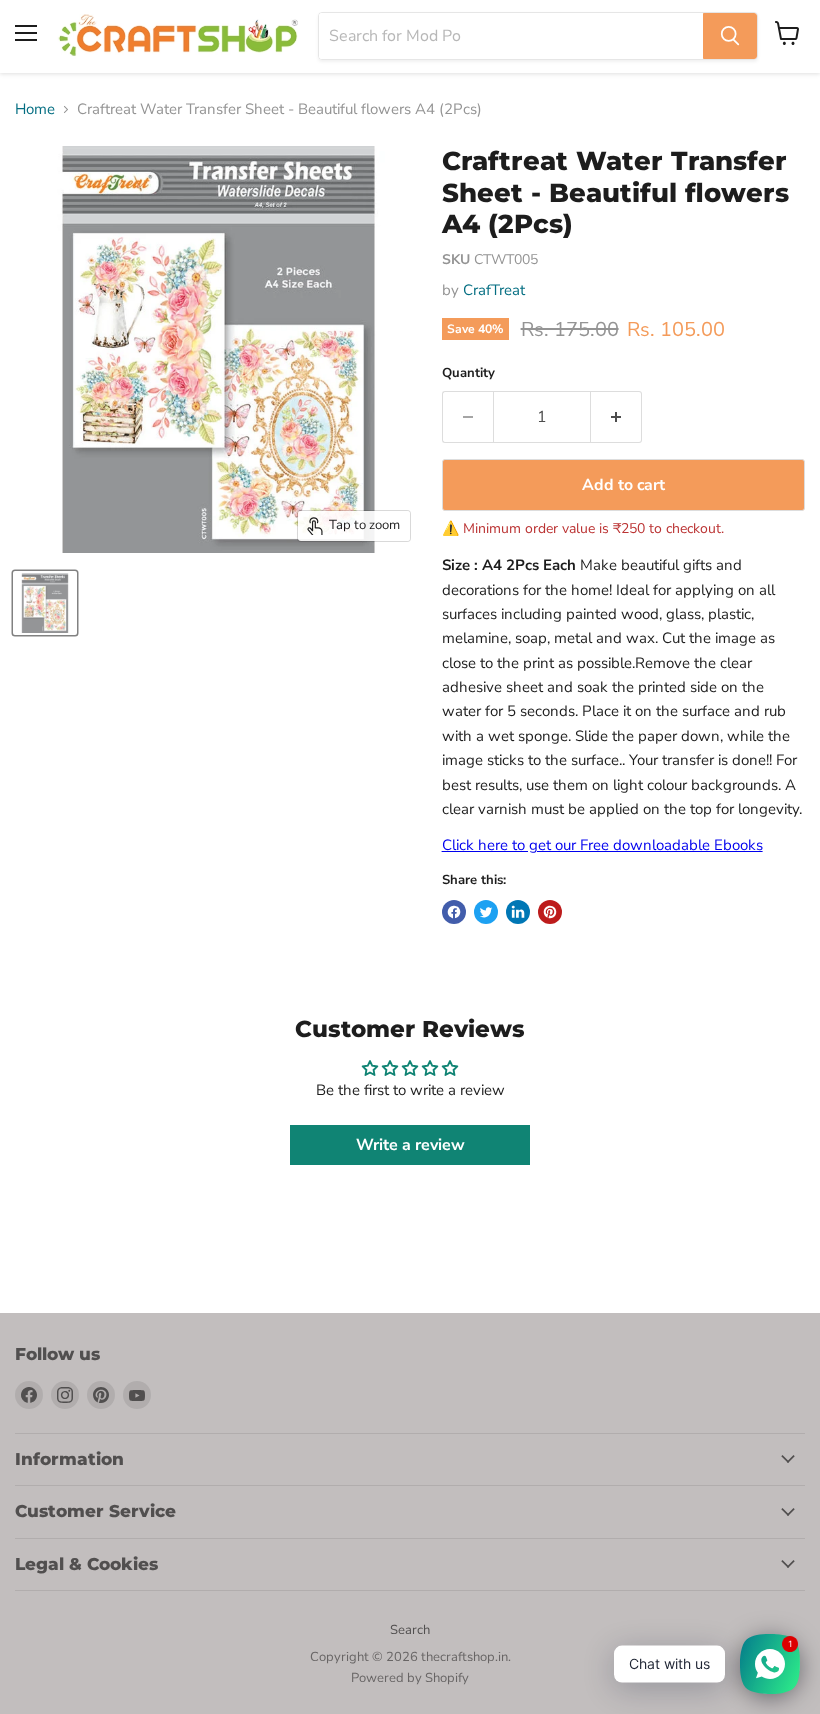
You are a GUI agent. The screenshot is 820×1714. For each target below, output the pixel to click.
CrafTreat (494, 290)
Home (35, 109)
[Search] (730, 36)
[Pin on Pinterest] (550, 912)
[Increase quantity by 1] (616, 417)
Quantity (468, 373)
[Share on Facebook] (454, 912)
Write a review (410, 1145)
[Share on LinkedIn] (518, 912)
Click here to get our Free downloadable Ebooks (602, 845)
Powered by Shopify (410, 1678)
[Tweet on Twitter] (486, 912)
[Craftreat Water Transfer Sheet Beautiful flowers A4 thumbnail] (45, 603)
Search (410, 1630)
